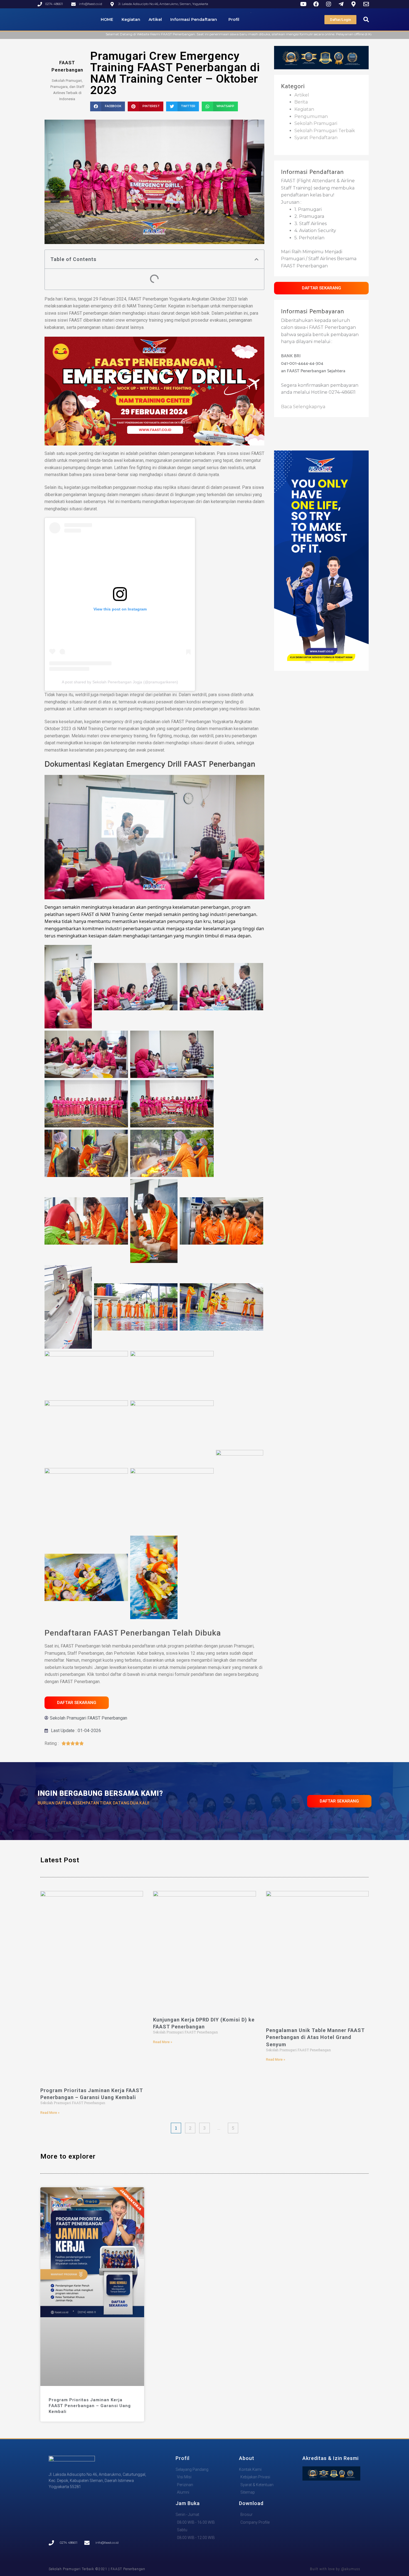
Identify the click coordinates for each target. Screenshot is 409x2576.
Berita (301, 102)
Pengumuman (311, 116)
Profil (234, 19)
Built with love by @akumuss (335, 2569)
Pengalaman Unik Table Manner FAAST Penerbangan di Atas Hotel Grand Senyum (315, 2037)
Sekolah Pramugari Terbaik (325, 131)
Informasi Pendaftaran (194, 19)
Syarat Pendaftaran (316, 138)
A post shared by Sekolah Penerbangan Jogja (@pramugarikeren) (120, 682)
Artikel (155, 19)
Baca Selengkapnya (303, 407)
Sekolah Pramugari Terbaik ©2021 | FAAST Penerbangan (97, 2569)
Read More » (50, 2113)
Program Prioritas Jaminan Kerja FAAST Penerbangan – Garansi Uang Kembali (90, 2406)
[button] (108, 106)
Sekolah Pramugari (316, 123)
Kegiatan (131, 19)
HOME (107, 19)
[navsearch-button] (366, 19)
